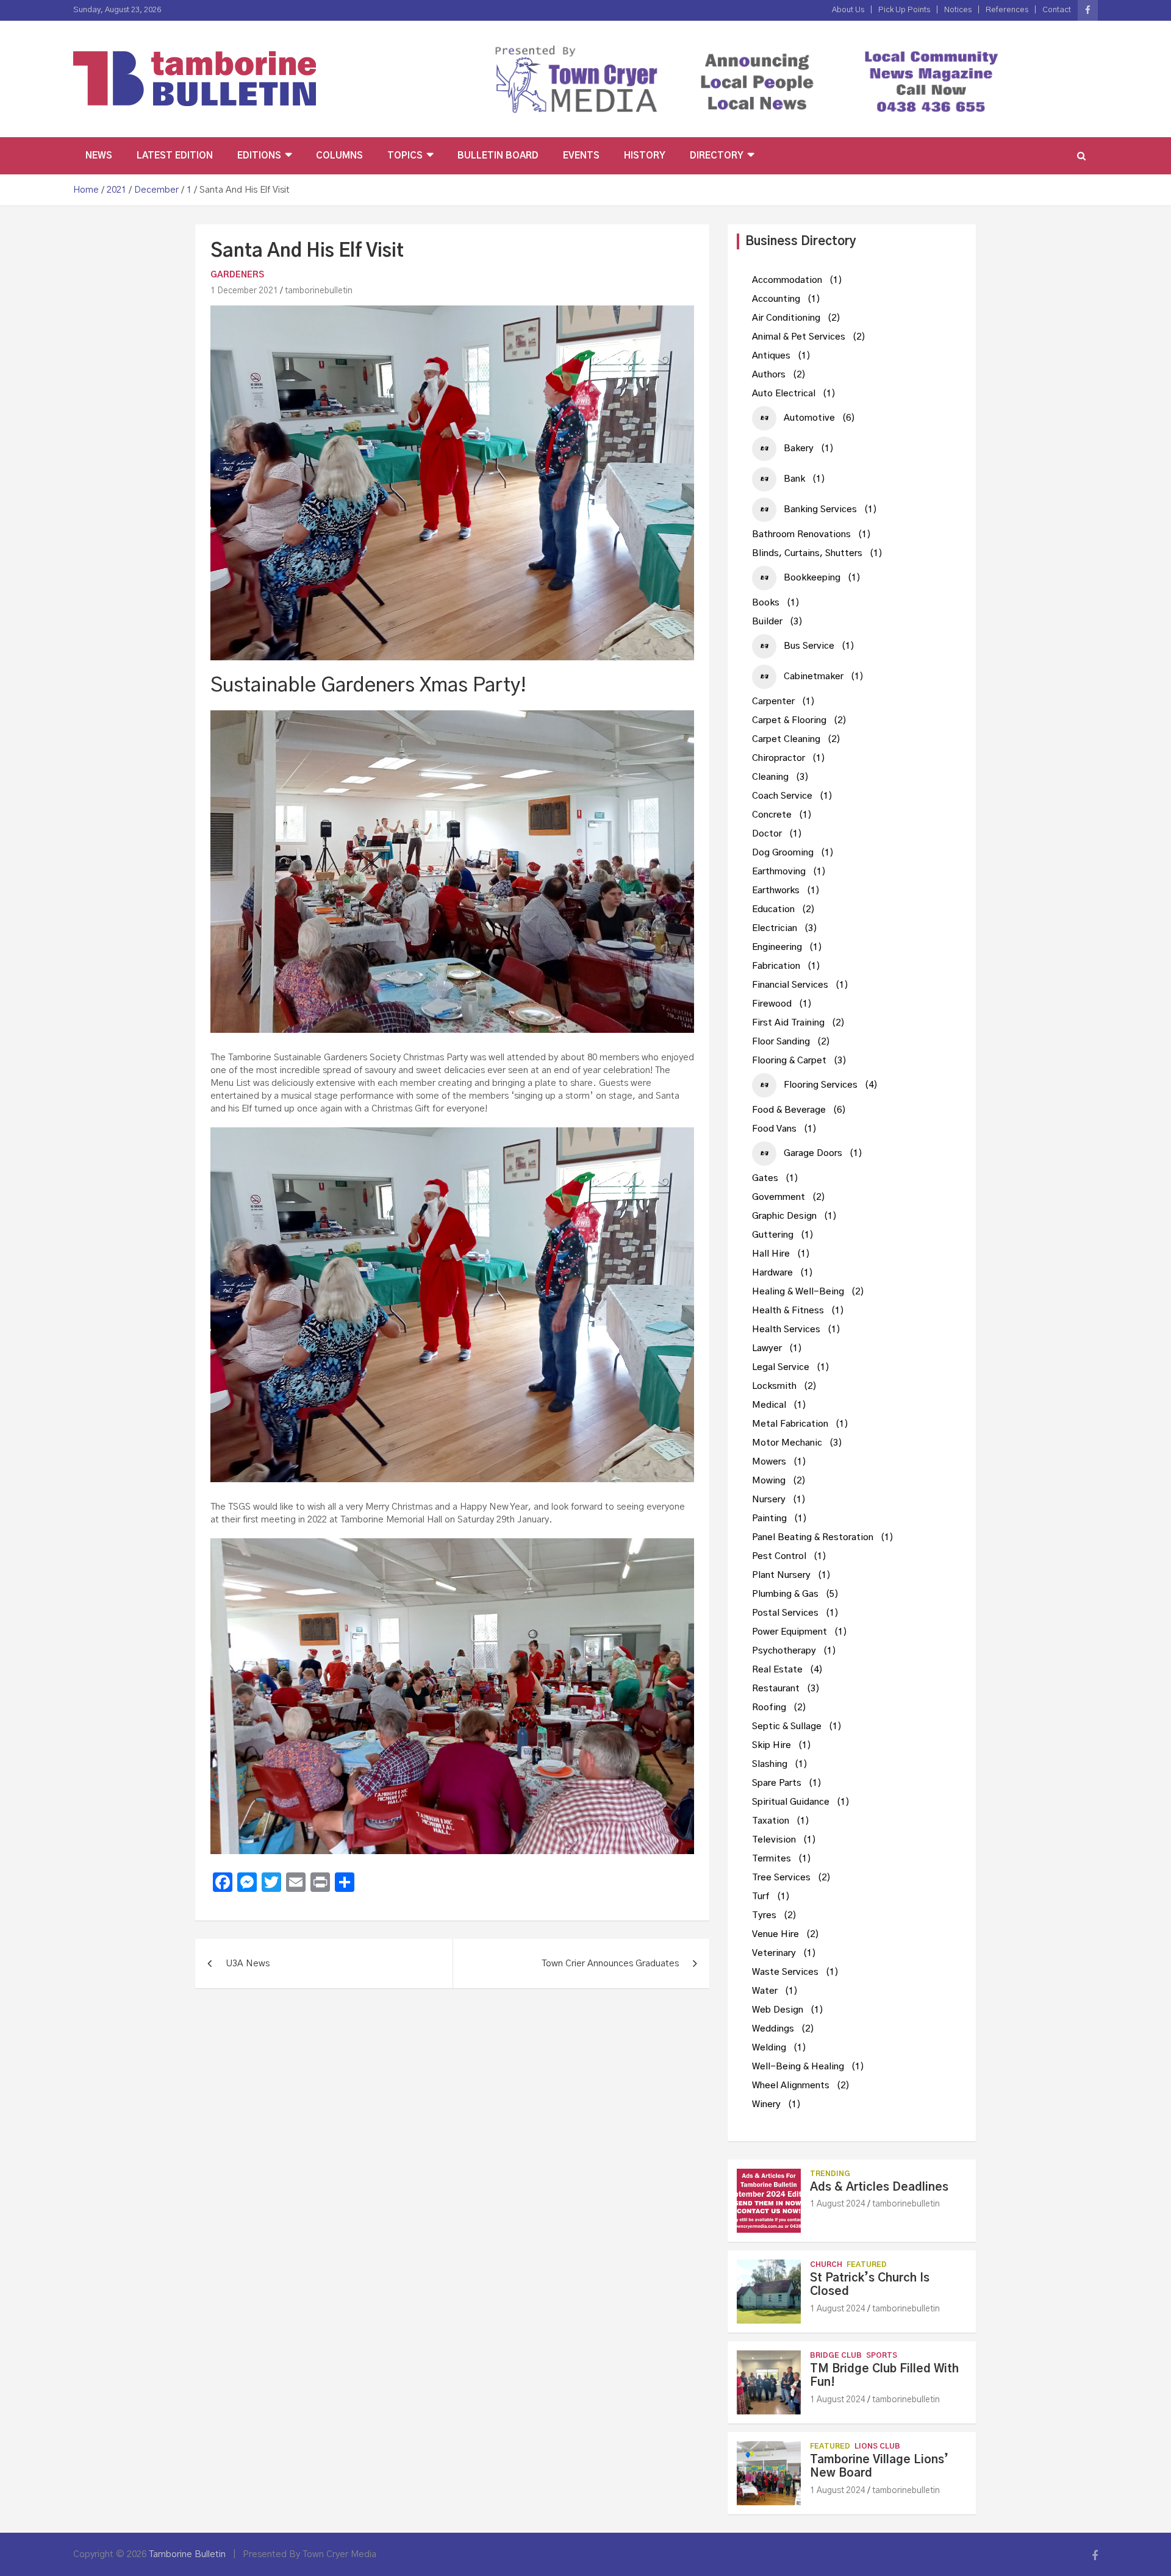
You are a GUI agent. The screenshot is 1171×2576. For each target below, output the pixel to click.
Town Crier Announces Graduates (610, 1964)
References (1007, 10)
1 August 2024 (838, 2204)
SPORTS (882, 2355)
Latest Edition (175, 156)
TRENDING (830, 2174)
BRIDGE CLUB (836, 2355)
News (99, 156)
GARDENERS (237, 275)
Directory (717, 156)
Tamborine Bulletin (187, 2554)
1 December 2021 (244, 291)
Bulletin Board (498, 156)
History (645, 156)
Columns (339, 156)
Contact (1057, 10)
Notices (958, 10)
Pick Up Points (904, 10)
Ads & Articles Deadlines (879, 2187)
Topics (405, 156)
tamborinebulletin (319, 291)
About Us (848, 10)
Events (581, 156)
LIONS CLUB (877, 2446)
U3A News (248, 1964)
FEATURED (867, 2264)
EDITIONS (259, 156)
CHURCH (826, 2264)
